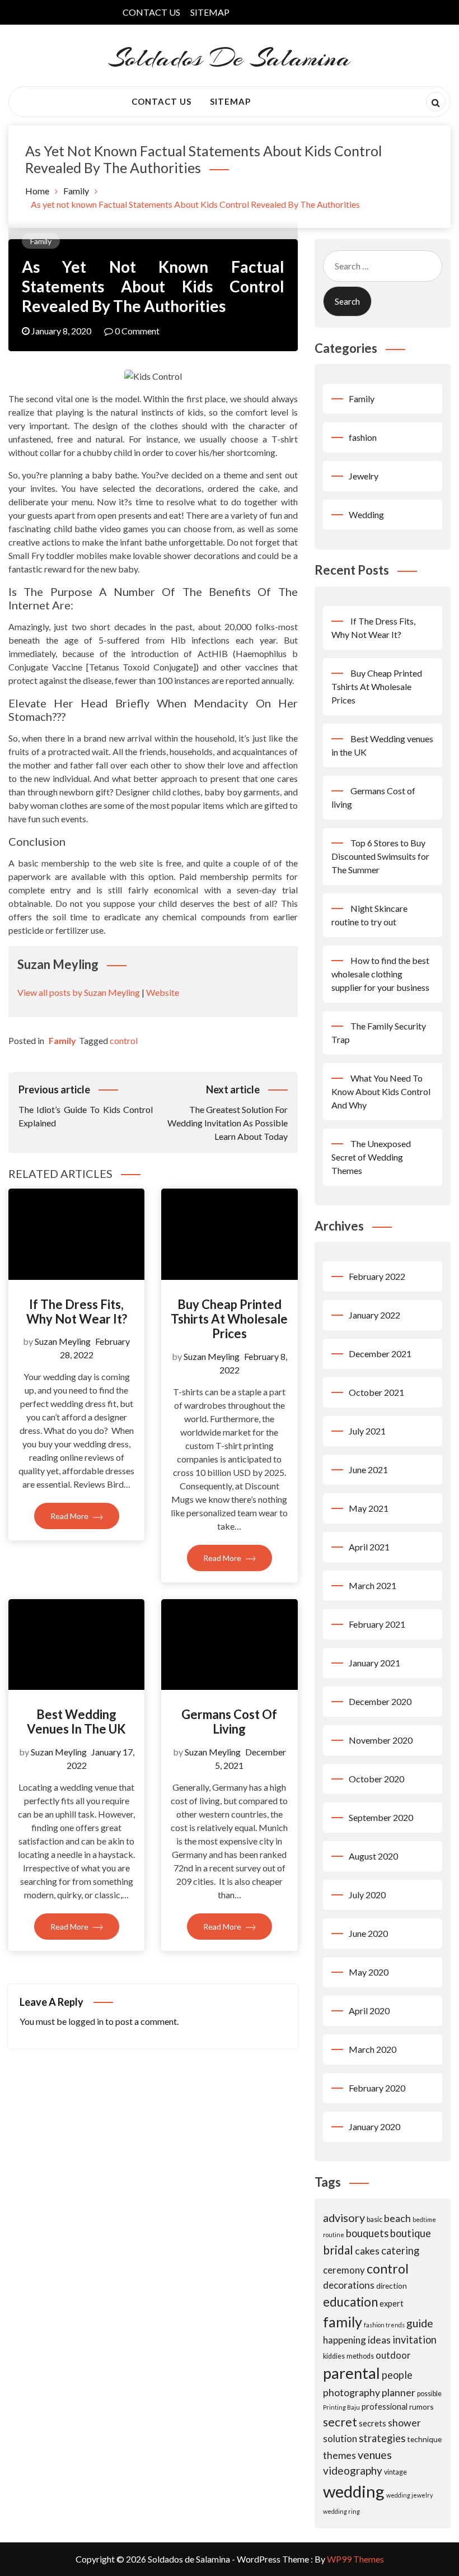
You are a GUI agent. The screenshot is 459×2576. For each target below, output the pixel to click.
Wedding (366, 514)
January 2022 (374, 1315)
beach (397, 2218)
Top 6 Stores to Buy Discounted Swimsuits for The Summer (380, 856)
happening (345, 2340)
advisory (344, 2218)
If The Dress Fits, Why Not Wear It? (77, 1312)
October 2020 (376, 1779)
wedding (354, 2491)
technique (424, 2439)
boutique (411, 2233)
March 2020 (373, 2049)
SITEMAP (210, 12)
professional (385, 2406)
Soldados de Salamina (230, 58)
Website (163, 992)
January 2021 (374, 1663)
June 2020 (368, 1933)
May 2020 (369, 1972)
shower (404, 2423)
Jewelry (364, 476)
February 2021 (377, 1624)
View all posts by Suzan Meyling (79, 992)
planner (399, 2392)
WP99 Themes (355, 2559)
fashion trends (384, 2325)
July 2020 (367, 1895)
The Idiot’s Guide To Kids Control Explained (86, 1106)
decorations (349, 2285)
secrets (373, 2423)
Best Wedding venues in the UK (76, 1722)
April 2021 (369, 1547)
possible (429, 2394)
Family (41, 241)
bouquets (367, 2233)
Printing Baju (341, 2407)
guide (420, 2323)
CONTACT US (151, 12)
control (124, 1040)
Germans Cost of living (229, 1722)
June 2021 (368, 1469)
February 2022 (377, 1276)
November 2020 (381, 1740)
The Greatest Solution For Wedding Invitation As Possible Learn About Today (227, 1112)
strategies (382, 2438)
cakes (367, 2251)
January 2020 (374, 2127)
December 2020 (380, 1701)
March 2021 (373, 1585)
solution (340, 2438)
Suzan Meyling (63, 1341)
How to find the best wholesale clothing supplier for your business (380, 974)
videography (353, 2470)
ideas (379, 2340)
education (350, 2302)
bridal (338, 2250)
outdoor (393, 2355)
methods (360, 2356)
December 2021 (380, 1354)
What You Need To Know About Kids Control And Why (381, 1091)
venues (375, 2455)
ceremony (344, 2270)
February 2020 (377, 2088)
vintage (395, 2472)
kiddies (334, 2356)
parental (352, 2373)
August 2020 (373, 1856)
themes (339, 2455)
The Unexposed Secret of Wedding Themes (371, 1157)
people (397, 2375)
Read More (70, 1516)
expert (392, 2303)
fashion (363, 437)
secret (340, 2422)
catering (400, 2251)
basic (374, 2219)
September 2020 (381, 1817)
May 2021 (369, 1508)
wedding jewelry (409, 2495)
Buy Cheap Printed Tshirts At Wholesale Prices (229, 1319)
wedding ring (341, 2511)
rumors (421, 2407)
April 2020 (369, 2011)
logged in (86, 2021)
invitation (414, 2340)
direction (392, 2286)
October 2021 (376, 1392)
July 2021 (367, 1431)
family (343, 2322)
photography (352, 2392)
